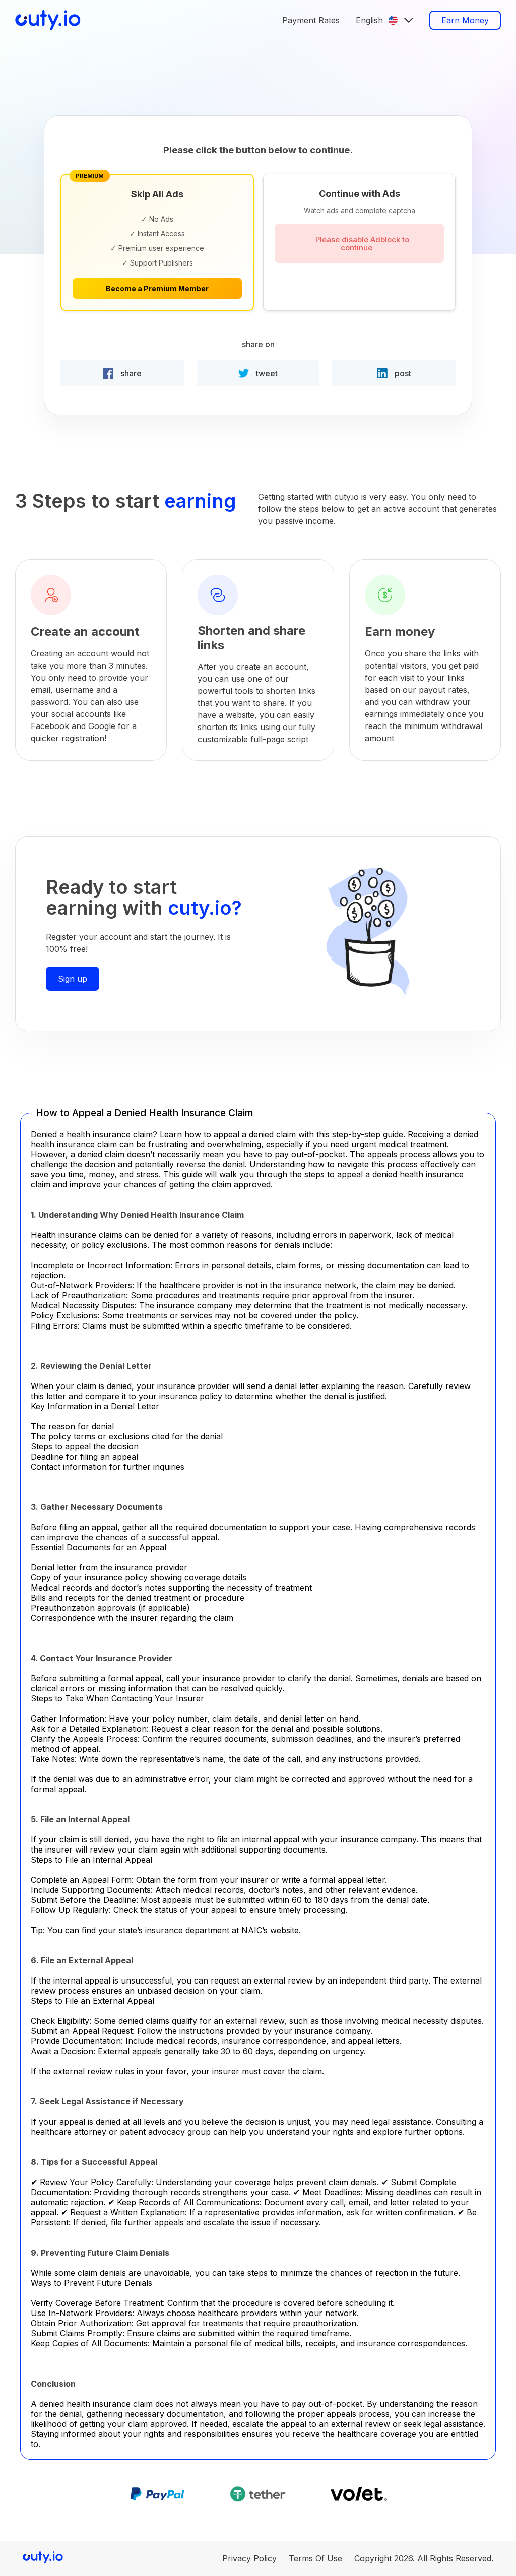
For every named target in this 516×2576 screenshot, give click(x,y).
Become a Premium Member (157, 288)
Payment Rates (311, 20)
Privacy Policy (249, 2558)
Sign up (73, 979)
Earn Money (465, 20)
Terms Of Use (315, 2558)
